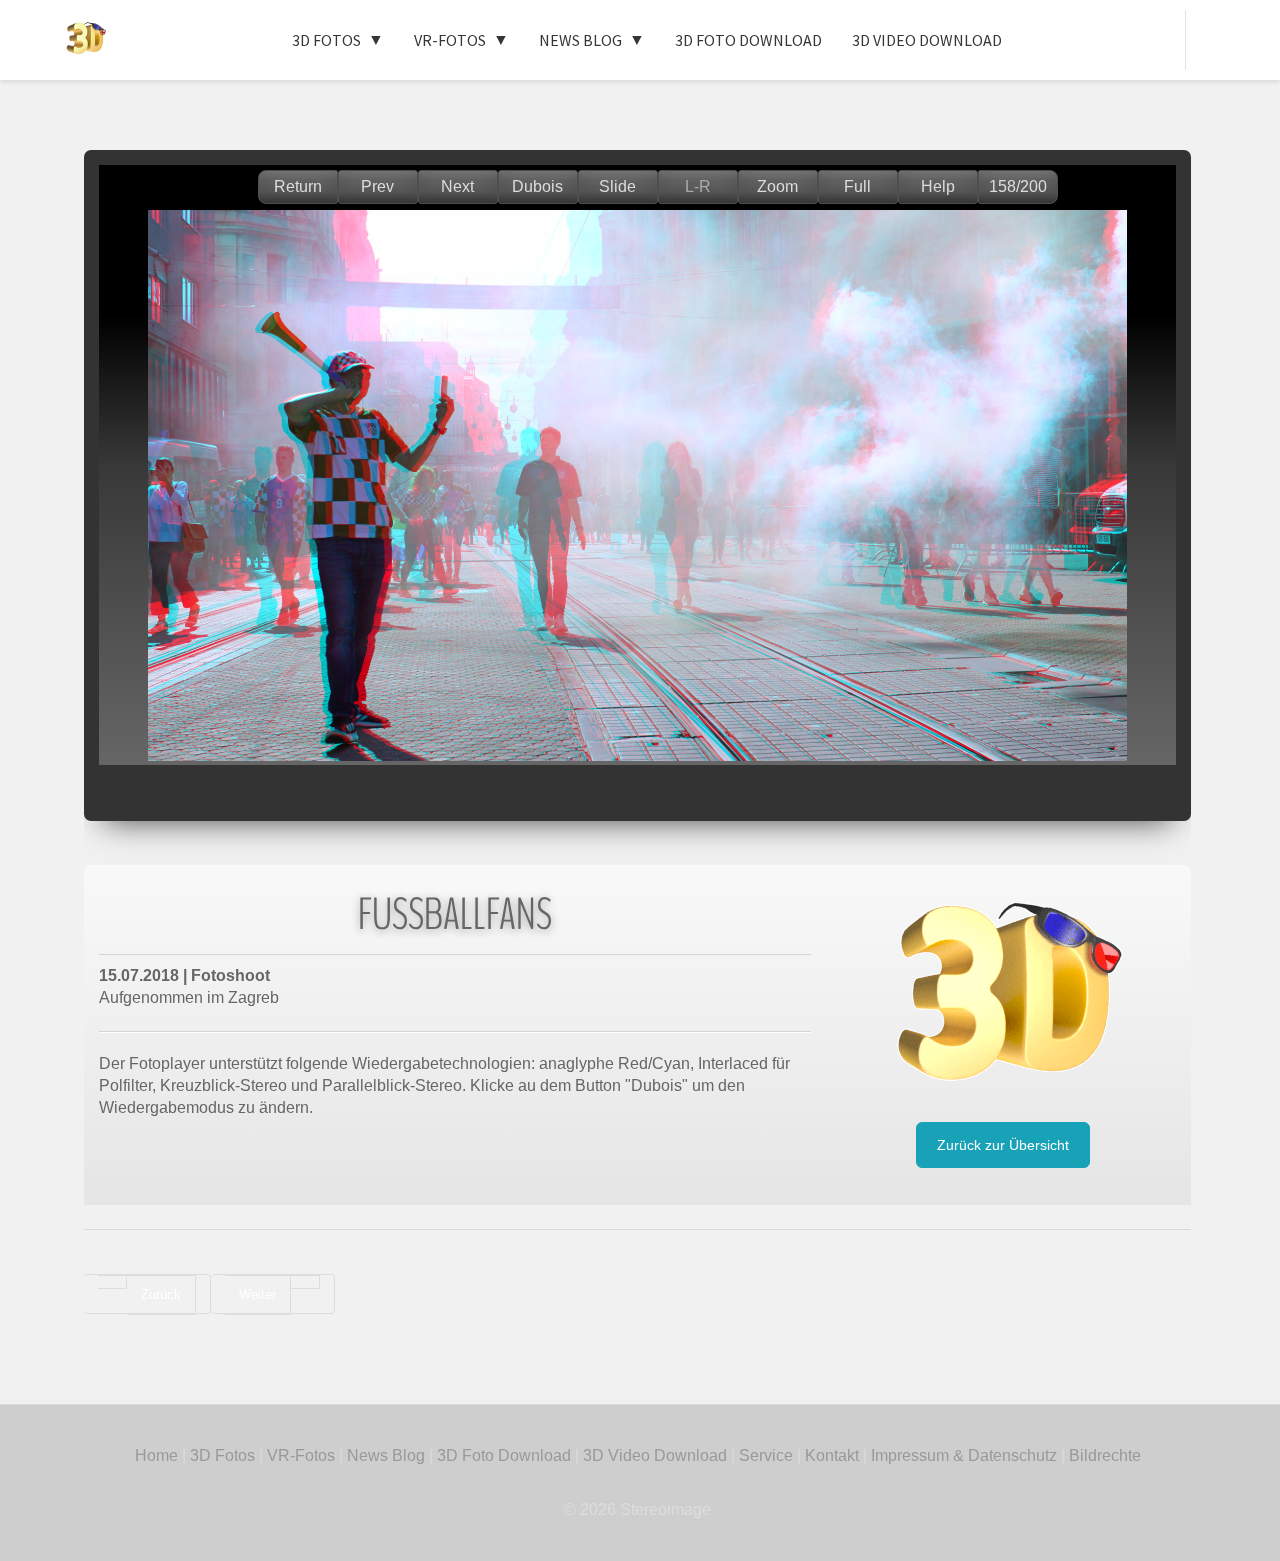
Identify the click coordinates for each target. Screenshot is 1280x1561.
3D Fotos (326, 40)
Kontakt (832, 1455)
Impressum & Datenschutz (964, 1455)
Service (766, 1455)
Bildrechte (1105, 1455)
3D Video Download (927, 40)
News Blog (580, 40)
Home (156, 1455)
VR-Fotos (450, 40)
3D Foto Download (748, 40)
